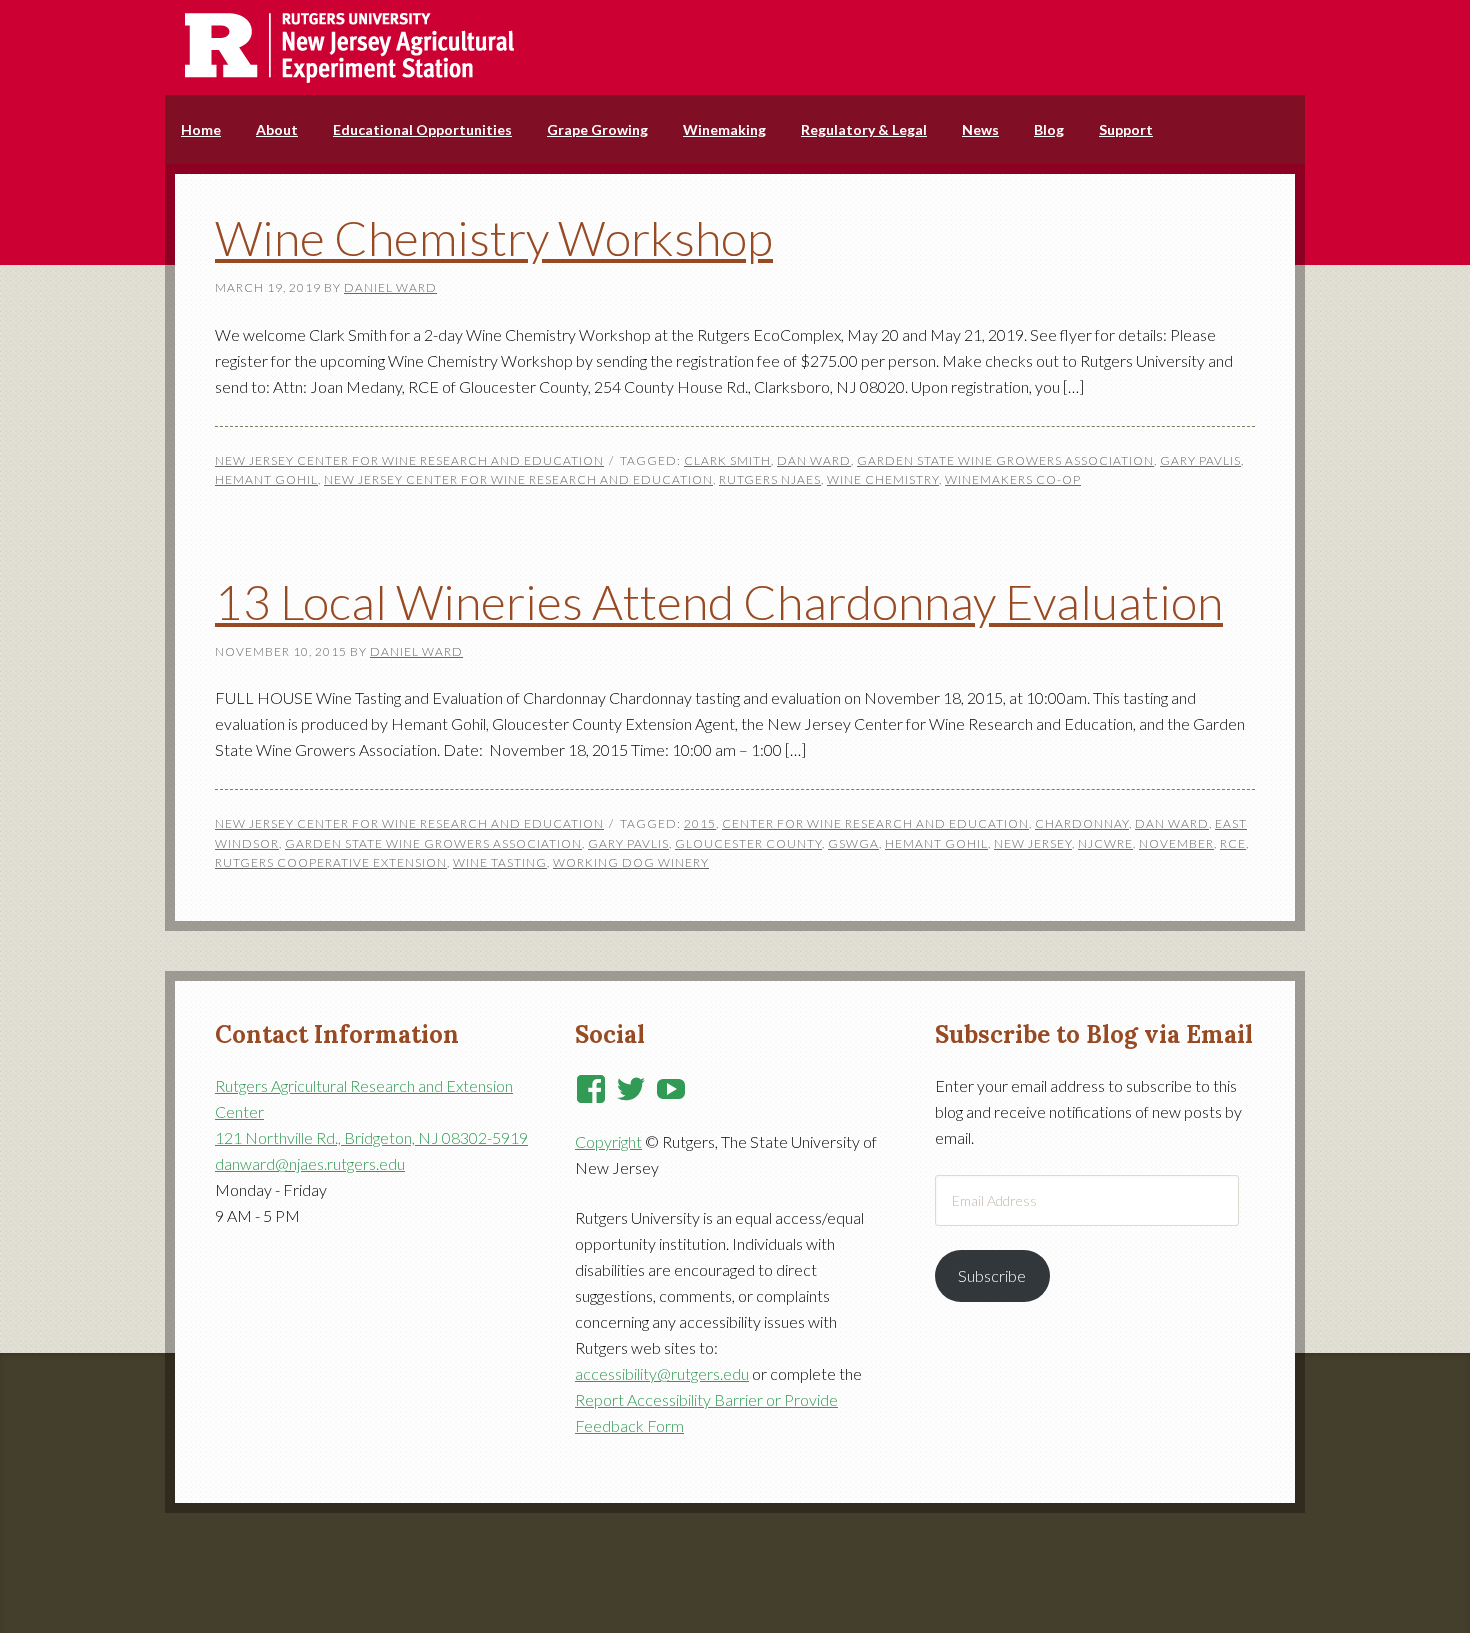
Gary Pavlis (1200, 460)
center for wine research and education (875, 823)
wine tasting (500, 862)
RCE (1233, 843)
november (1176, 843)
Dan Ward (814, 460)
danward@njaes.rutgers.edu (310, 1163)
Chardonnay (1082, 823)
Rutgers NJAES (770, 479)
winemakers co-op (1013, 479)
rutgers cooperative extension (331, 862)
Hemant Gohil (266, 479)
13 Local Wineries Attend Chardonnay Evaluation (719, 601)
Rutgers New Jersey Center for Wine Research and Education (735, 47)
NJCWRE (1105, 843)
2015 (700, 823)
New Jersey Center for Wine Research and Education (409, 460)
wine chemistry (883, 479)
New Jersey (1033, 843)
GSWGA (853, 843)
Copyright (608, 1141)
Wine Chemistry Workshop (494, 237)
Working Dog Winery (631, 862)
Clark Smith (727, 460)
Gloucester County (748, 843)
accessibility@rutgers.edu (662, 1373)
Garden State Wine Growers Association (1005, 460)
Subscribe (992, 1275)
